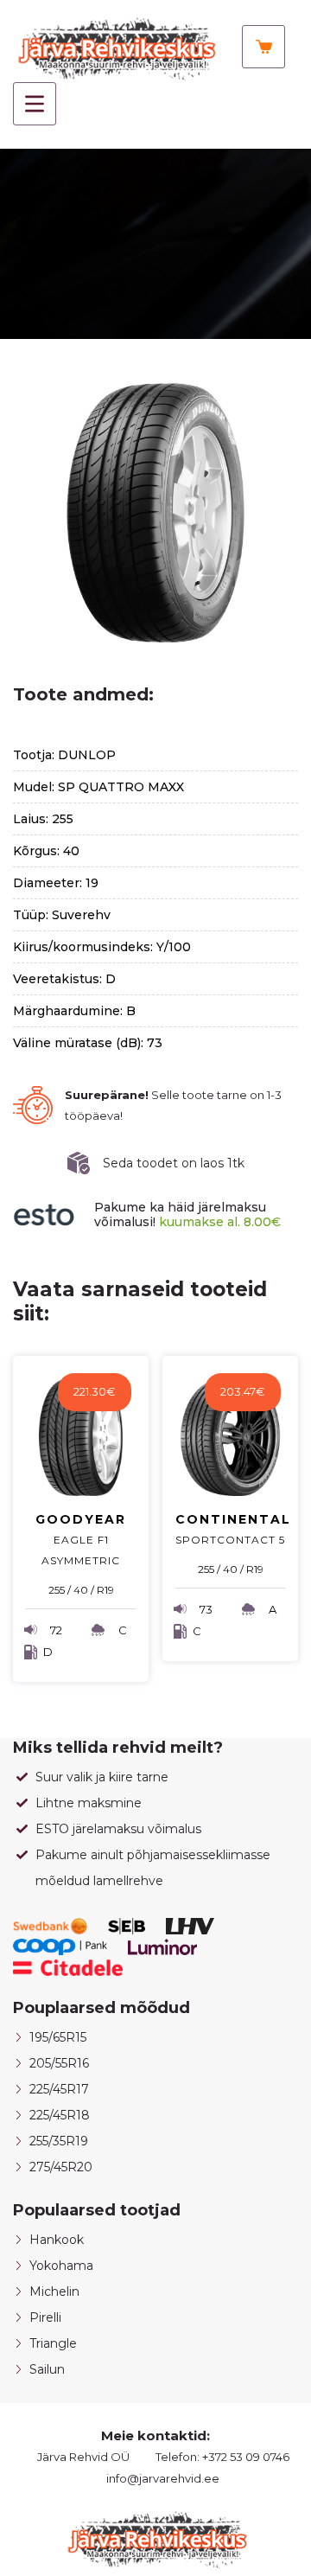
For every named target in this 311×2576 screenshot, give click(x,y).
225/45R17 (59, 2089)
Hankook (57, 2240)
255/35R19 (59, 2141)
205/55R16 (59, 2063)
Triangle (53, 2343)
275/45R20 (61, 2167)
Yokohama (61, 2266)
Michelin (54, 2292)
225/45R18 (60, 2115)
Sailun (47, 2369)
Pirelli (45, 2317)
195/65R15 (58, 2037)
